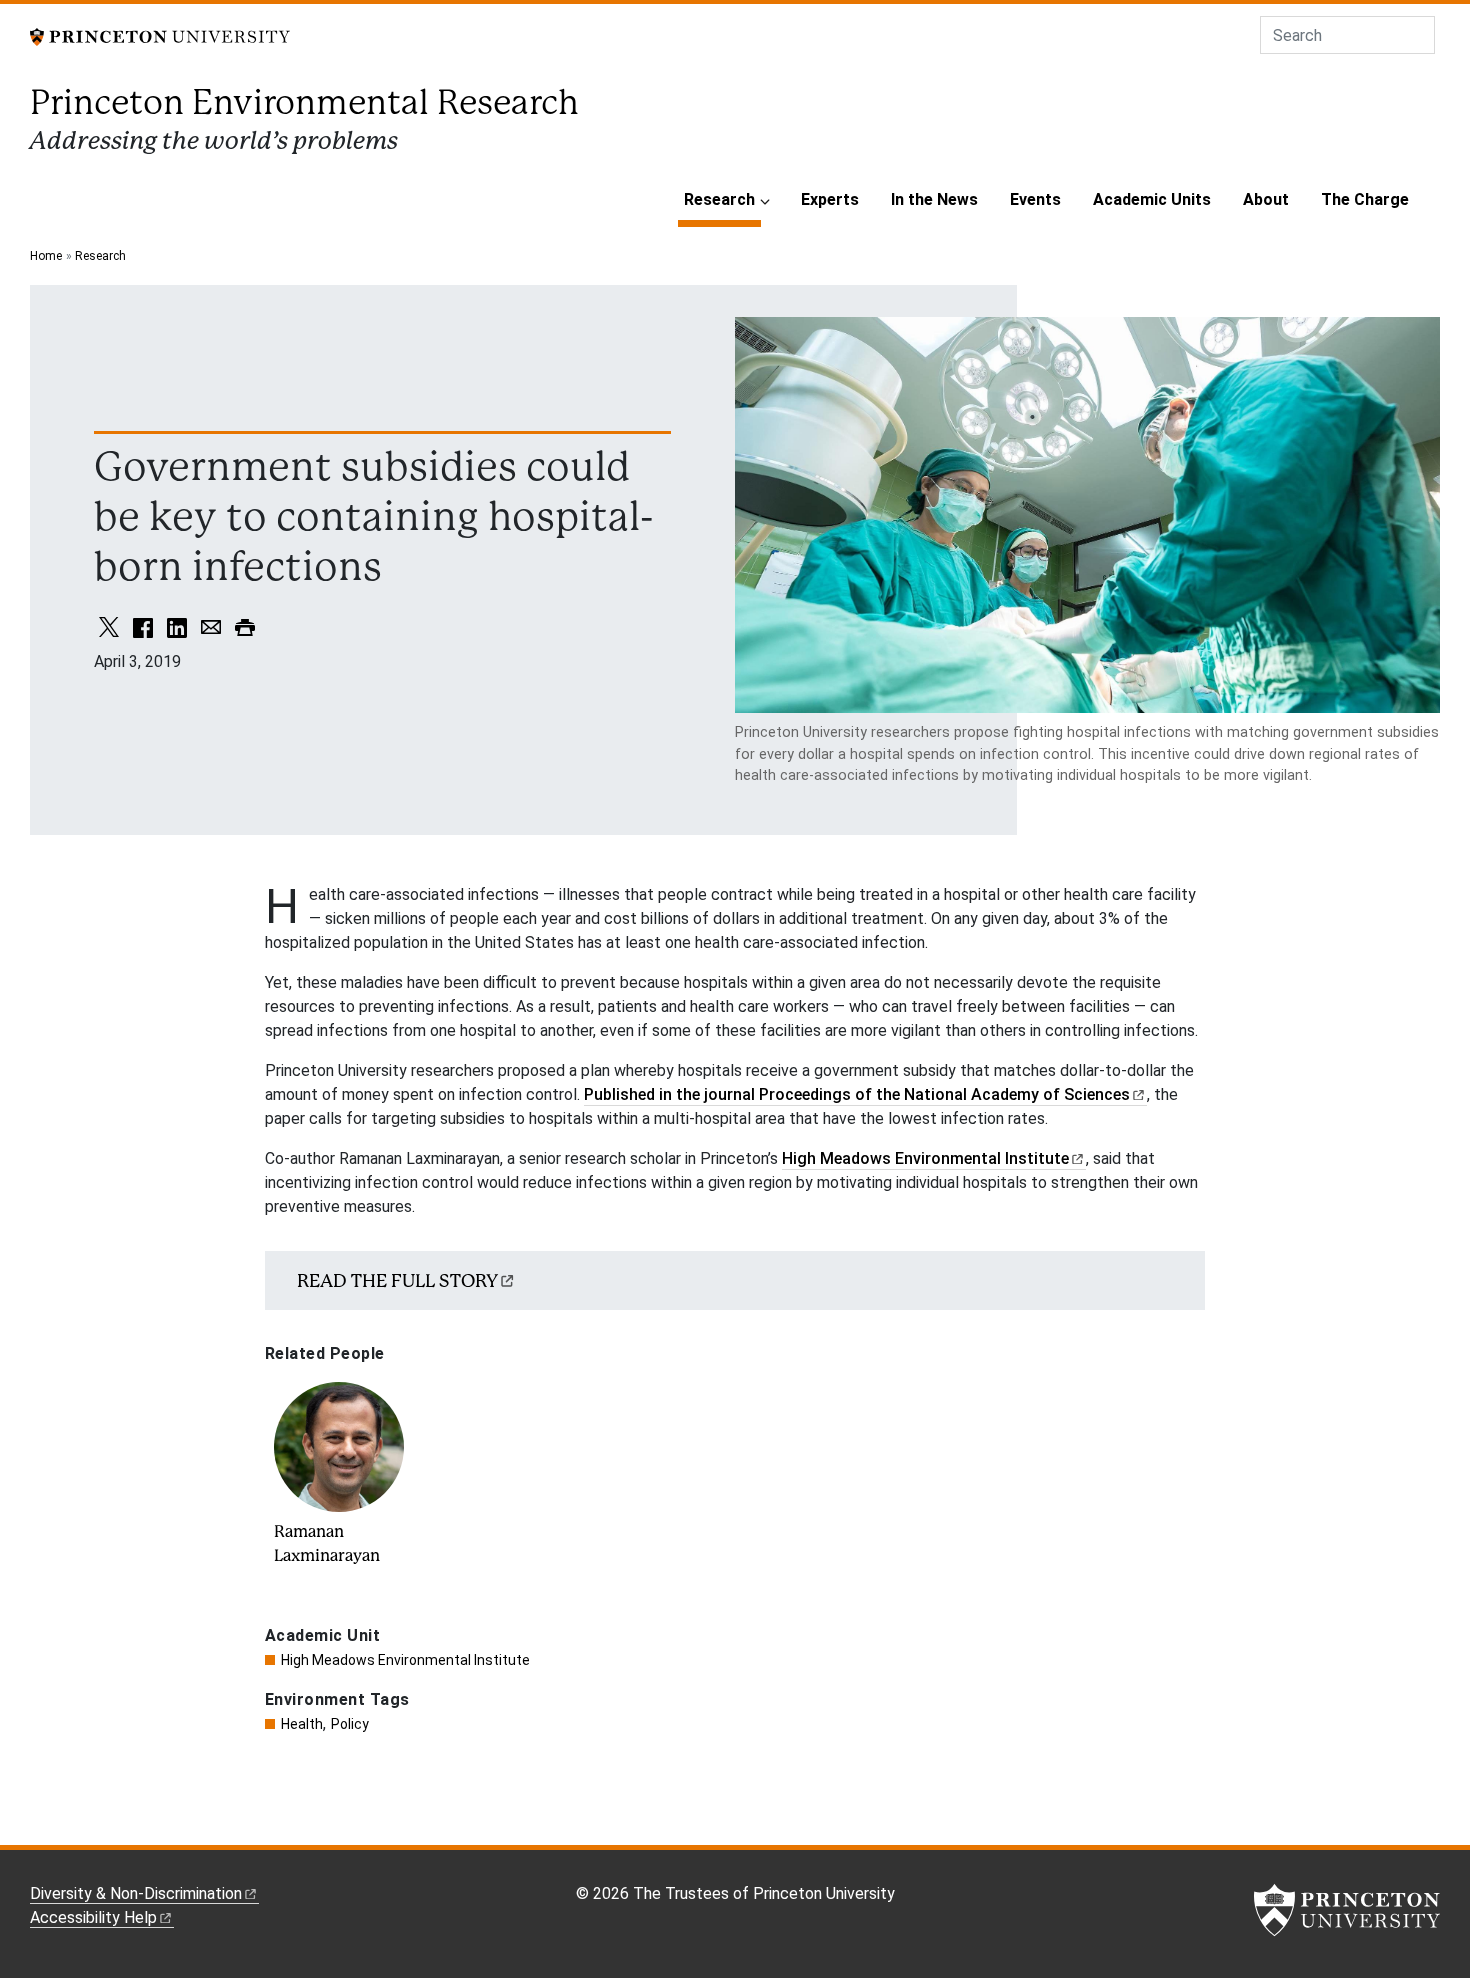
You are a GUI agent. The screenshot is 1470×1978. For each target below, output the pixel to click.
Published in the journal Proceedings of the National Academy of (857, 1094)
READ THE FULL (397, 1280)
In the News (934, 199)
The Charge (1365, 199)
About (1266, 199)
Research (722, 199)
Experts (830, 199)
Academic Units (1152, 199)
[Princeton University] (160, 35)
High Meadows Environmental (925, 1158)
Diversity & (136, 1893)
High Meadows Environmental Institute (405, 1660)
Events (1035, 199)
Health (302, 1724)
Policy (350, 1724)
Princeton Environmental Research (304, 102)
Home (46, 256)
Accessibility (93, 1917)
